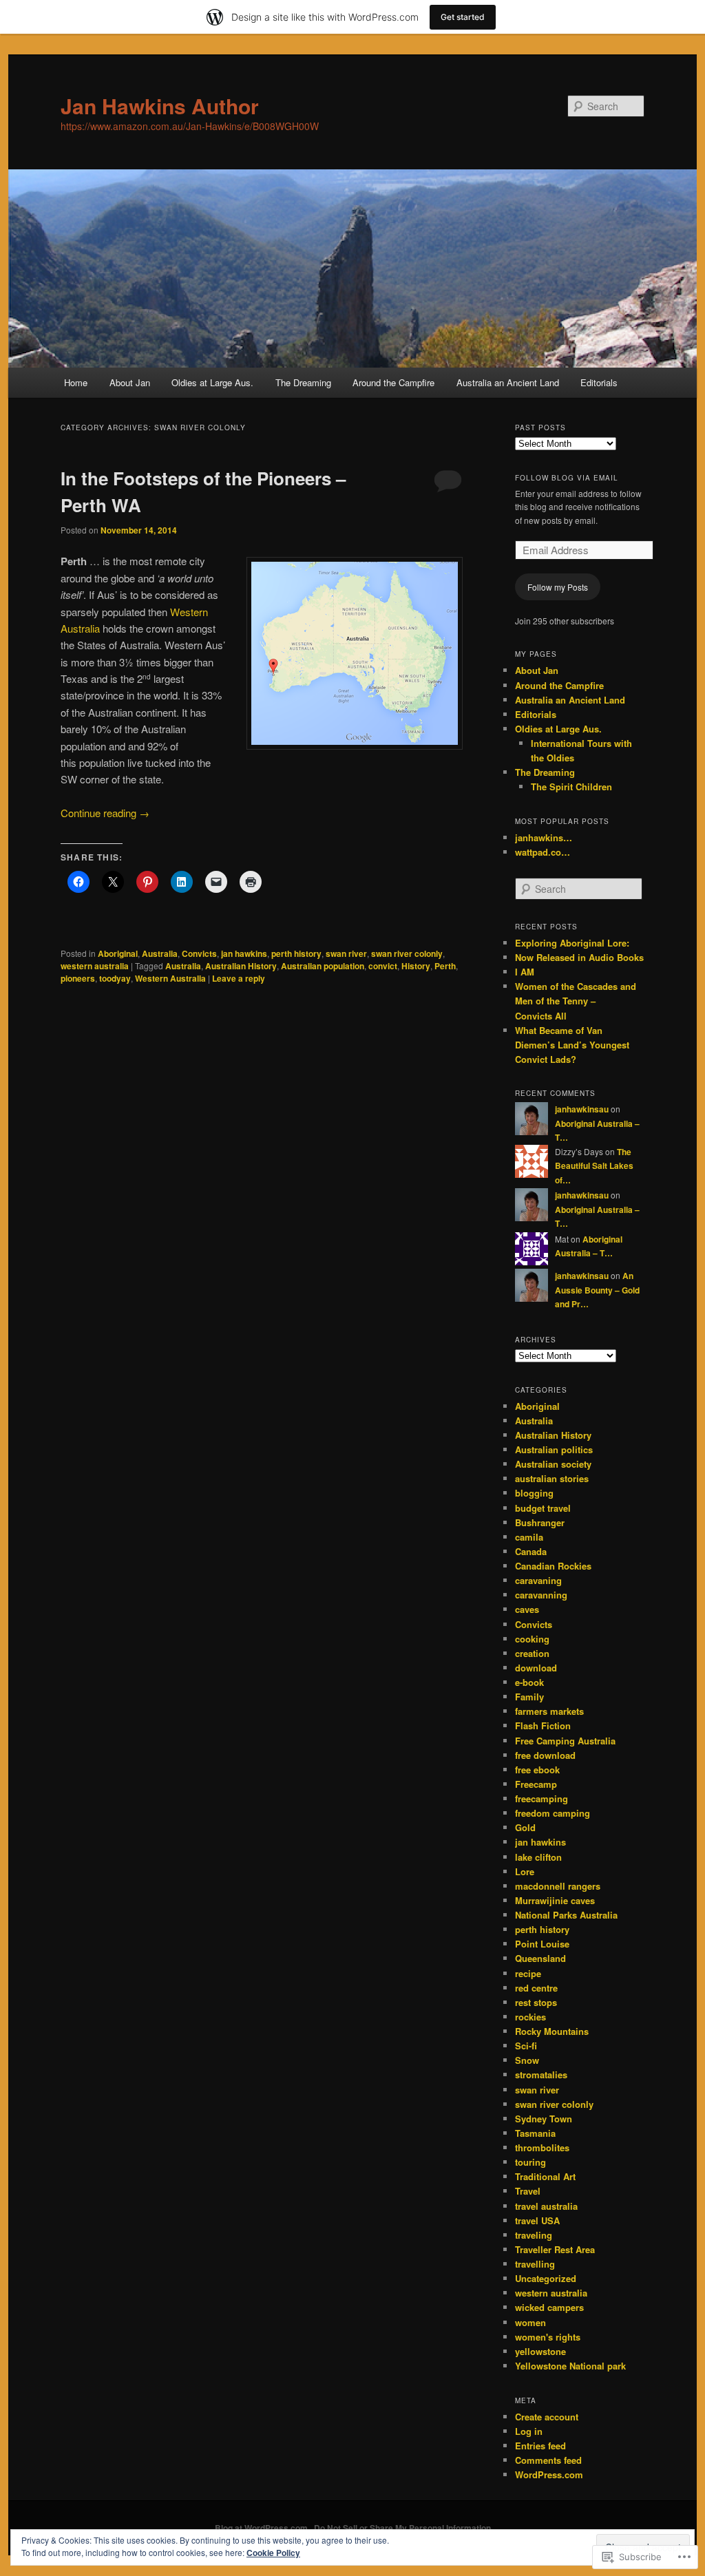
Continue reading (105, 813)
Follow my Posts (558, 587)
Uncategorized (546, 2278)
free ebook (537, 1770)
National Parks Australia (566, 1915)
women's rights (548, 2337)
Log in (529, 2431)
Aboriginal (118, 953)
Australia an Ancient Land (508, 382)
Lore (525, 1871)
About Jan (130, 382)
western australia (95, 966)
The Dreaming (303, 382)
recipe (528, 1973)
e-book (529, 1682)
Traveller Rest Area (555, 2249)
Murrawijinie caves (555, 1900)
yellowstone (540, 2351)
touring (530, 2162)
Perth (445, 966)
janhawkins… (544, 837)
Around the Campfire (393, 382)
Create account (547, 2417)
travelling (535, 2264)
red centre (536, 1988)
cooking (532, 1639)
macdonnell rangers (558, 1886)
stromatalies (541, 2074)
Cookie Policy (273, 2553)
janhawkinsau (582, 1109)
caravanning (541, 1595)
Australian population (323, 966)
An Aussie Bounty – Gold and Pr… (597, 1290)
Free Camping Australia (565, 1741)
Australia (160, 953)
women (530, 2322)
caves (527, 1609)
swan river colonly (407, 953)
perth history (296, 953)
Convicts (199, 953)
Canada (531, 1551)
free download (545, 1755)
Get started (463, 17)
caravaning (538, 1580)
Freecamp (536, 1784)
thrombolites (542, 2147)
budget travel (543, 1508)
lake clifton (538, 1857)
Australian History (241, 966)
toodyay (115, 978)
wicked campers (549, 2307)
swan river (346, 953)
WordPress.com (549, 2474)
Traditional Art (545, 2176)
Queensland (540, 1958)
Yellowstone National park (570, 2366)
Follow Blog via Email (567, 478)
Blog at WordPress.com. (262, 2528)
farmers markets (549, 1711)
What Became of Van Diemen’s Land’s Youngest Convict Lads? (572, 1045)
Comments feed (548, 2460)
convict (383, 966)
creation (532, 1653)
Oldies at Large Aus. (212, 382)
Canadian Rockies (553, 1566)
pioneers (78, 978)
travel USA (537, 2220)
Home (76, 382)
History (416, 966)
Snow (527, 2060)
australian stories (552, 1478)
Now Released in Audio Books (579, 957)
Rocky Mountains (552, 2031)
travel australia (546, 2206)
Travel (528, 2191)
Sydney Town (544, 2119)
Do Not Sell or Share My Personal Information (402, 2528)
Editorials (599, 382)
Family (529, 1697)
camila (529, 1537)
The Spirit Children (571, 786)
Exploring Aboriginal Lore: (572, 943)
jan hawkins (244, 953)
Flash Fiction (543, 1725)
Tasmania (535, 2133)
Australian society (553, 1464)
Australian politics (554, 1449)
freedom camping (553, 1813)
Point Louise (542, 1944)
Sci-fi (526, 2046)
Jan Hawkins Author (160, 106)
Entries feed (540, 2446)
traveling (534, 2235)
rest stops (536, 2002)
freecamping (541, 1798)
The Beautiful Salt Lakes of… (594, 1166)
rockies (530, 2017)
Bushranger (540, 1522)
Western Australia (170, 978)
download (536, 1668)
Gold (525, 1827)
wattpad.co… (543, 852)
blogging (534, 1493)
